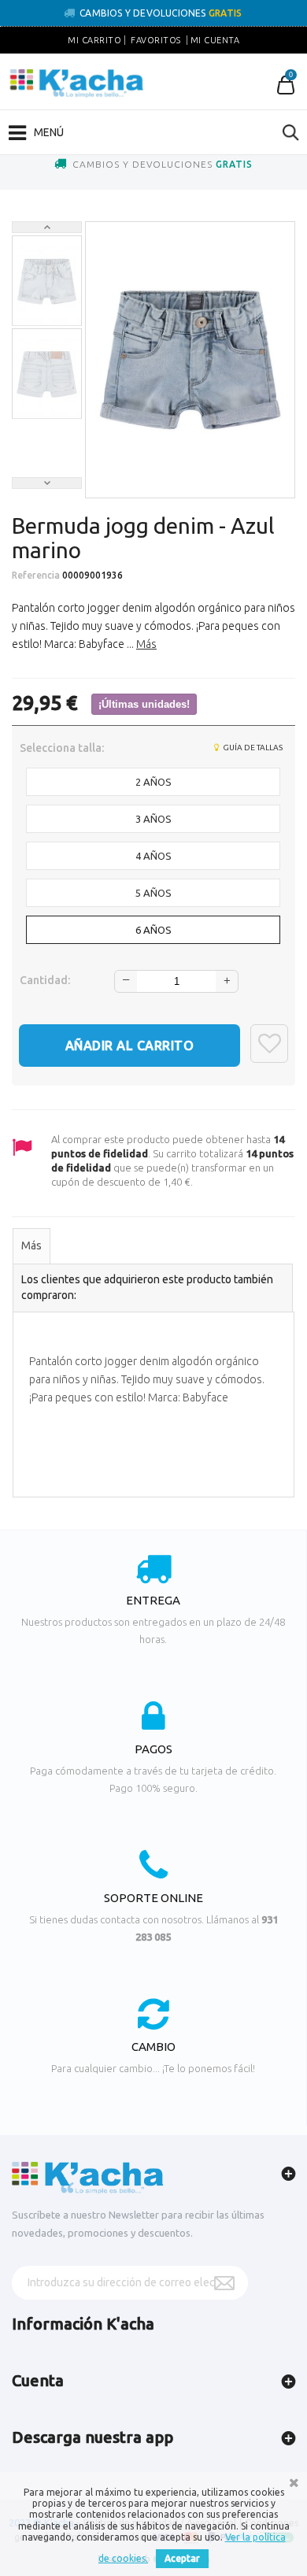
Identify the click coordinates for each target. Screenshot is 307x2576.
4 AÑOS (153, 856)
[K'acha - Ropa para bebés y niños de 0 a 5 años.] (77, 83)
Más (146, 644)
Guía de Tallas (252, 748)
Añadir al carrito (130, 1046)
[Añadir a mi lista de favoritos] (269, 1044)
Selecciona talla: (63, 748)
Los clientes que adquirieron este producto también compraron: (147, 1287)
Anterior (47, 227)
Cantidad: (45, 980)
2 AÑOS (153, 782)
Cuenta (38, 2380)
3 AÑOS (153, 819)
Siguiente (47, 483)
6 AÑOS (153, 930)
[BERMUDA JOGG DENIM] (47, 281)
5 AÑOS (153, 893)
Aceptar (182, 2558)
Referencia (36, 575)
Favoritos (156, 40)
